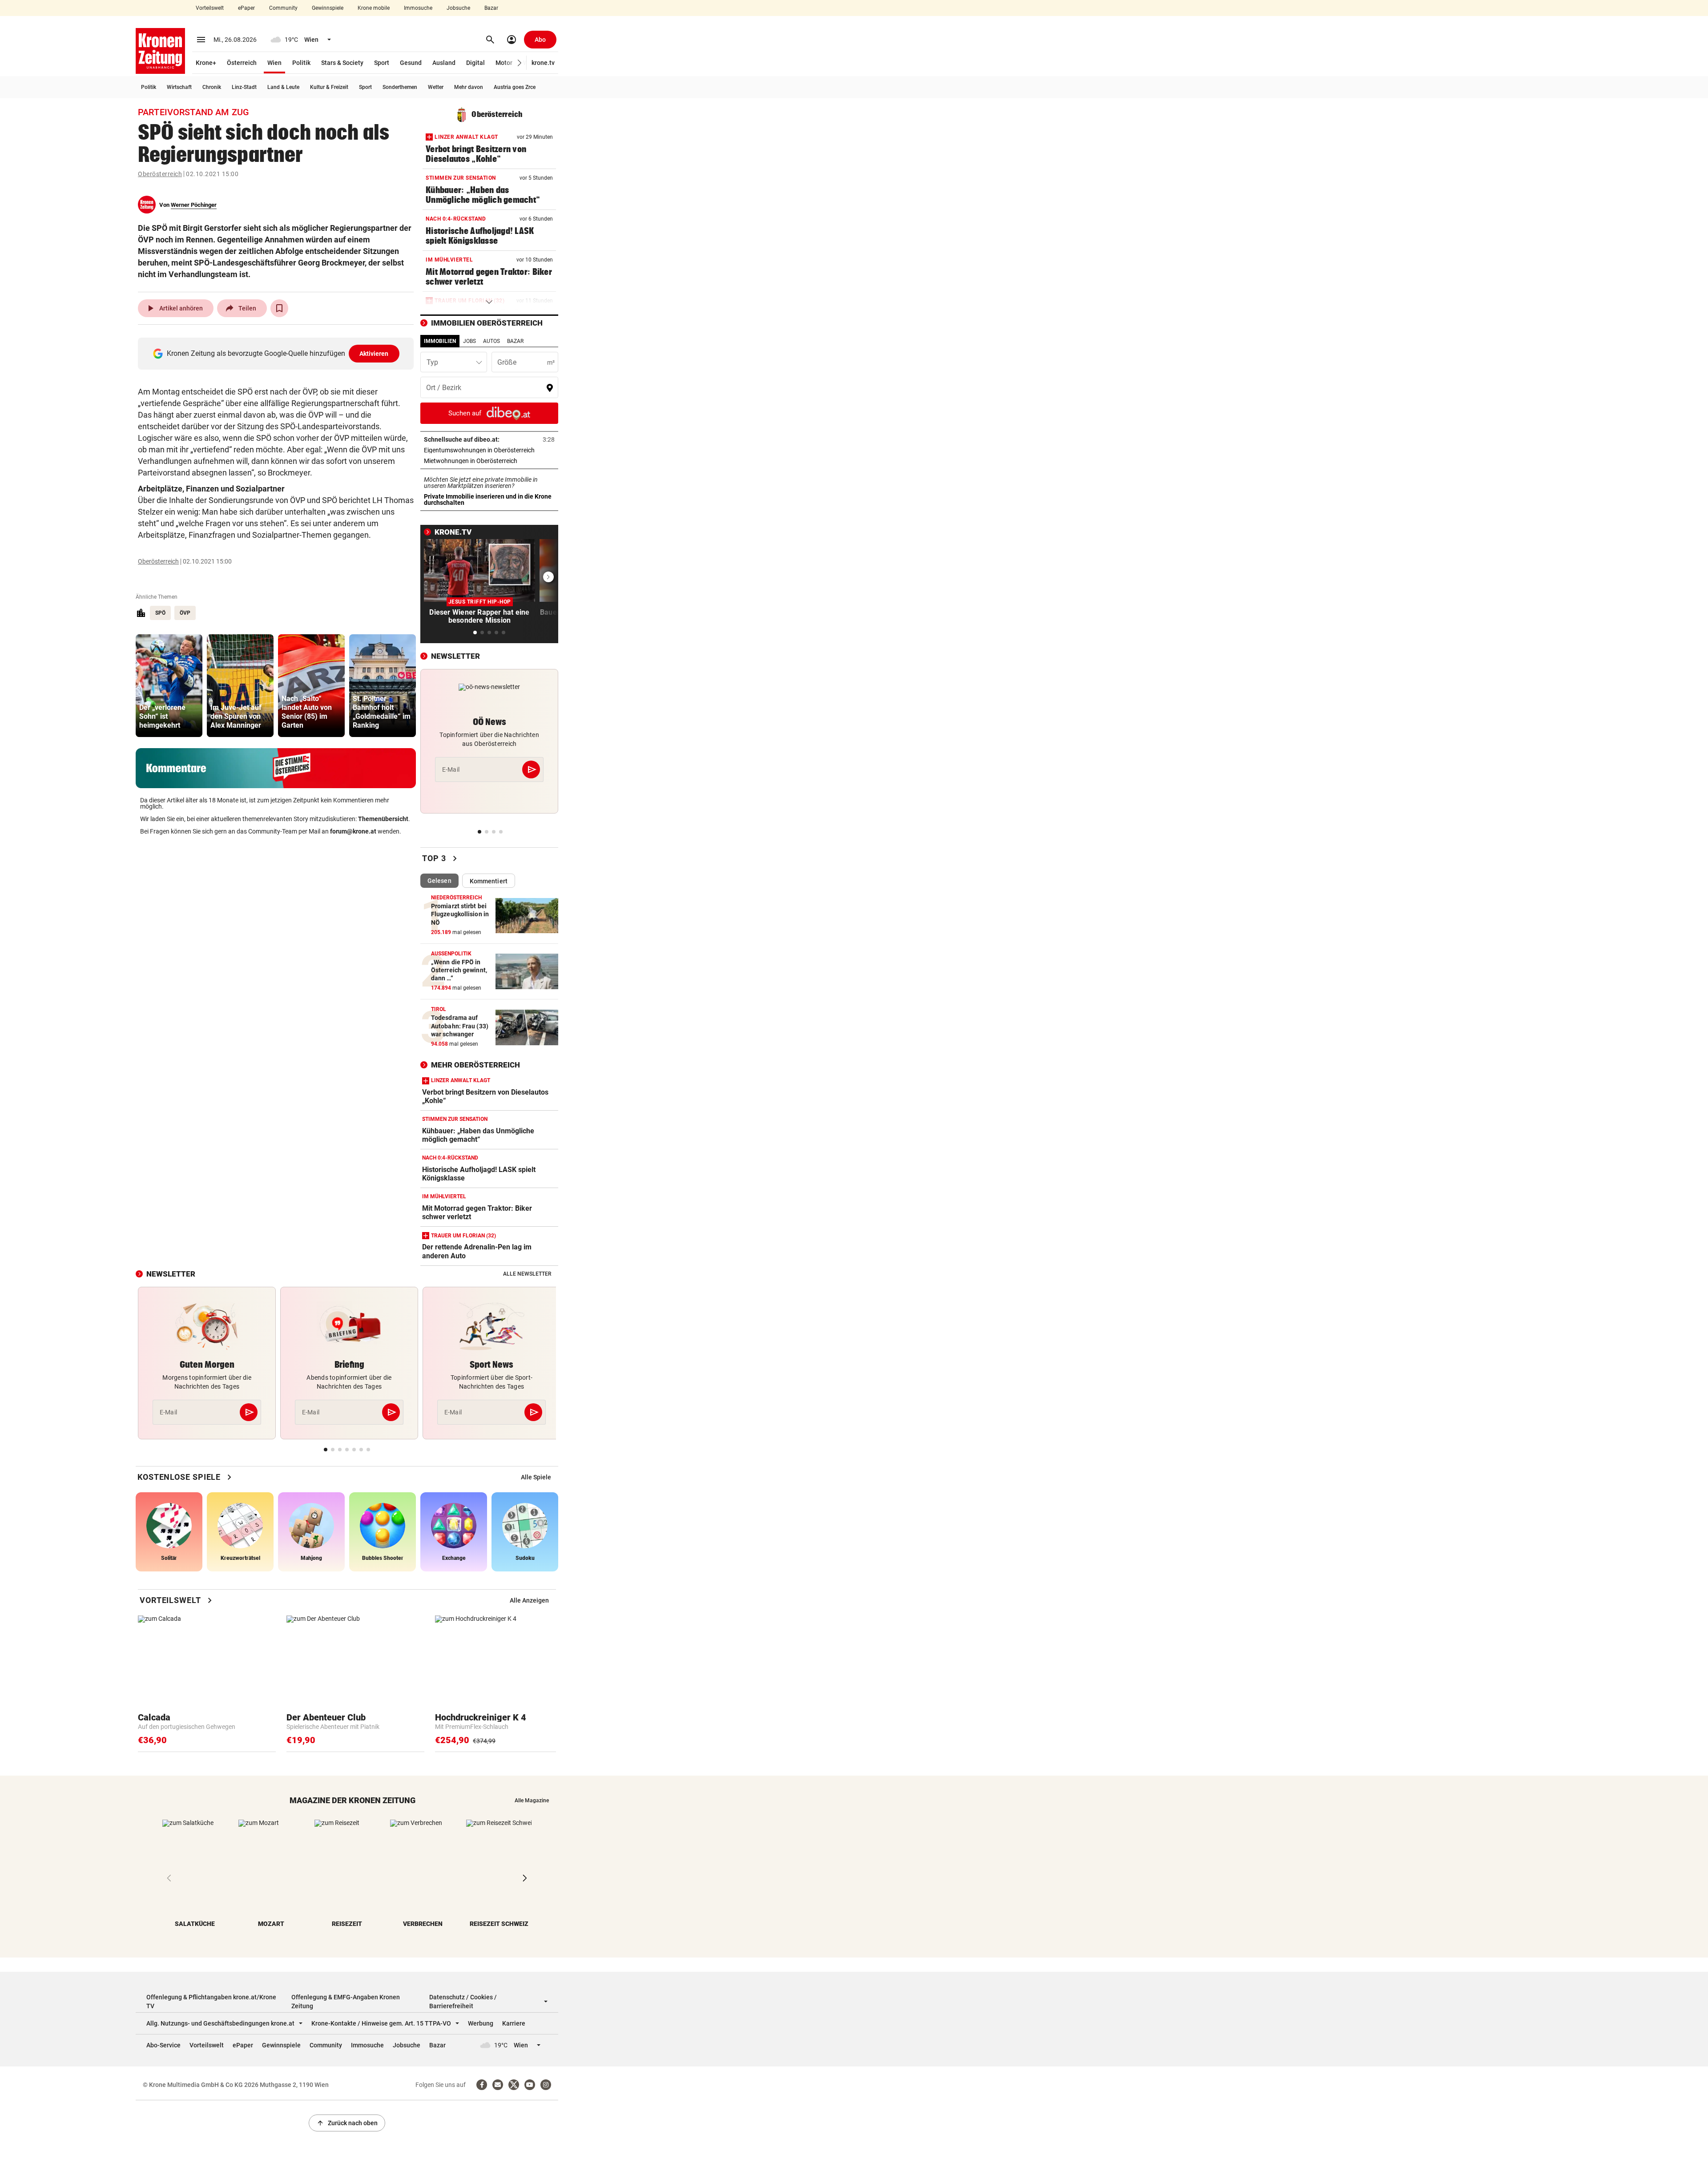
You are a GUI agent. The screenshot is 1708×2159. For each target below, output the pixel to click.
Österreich (242, 63)
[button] (520, 63)
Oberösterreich (160, 174)
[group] (169, 686)
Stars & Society (342, 63)
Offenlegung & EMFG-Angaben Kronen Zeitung (346, 2002)
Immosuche (418, 8)
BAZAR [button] (515, 341)
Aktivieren (374, 354)
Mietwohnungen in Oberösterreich (489, 461)
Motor (504, 63)
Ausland (444, 63)
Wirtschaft (179, 87)
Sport (382, 63)
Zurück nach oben (347, 2123)
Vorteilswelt (210, 8)
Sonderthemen (400, 87)
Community (283, 8)
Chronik (212, 87)
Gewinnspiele (328, 8)
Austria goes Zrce (515, 87)
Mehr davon (469, 87)
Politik (301, 63)
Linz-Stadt (244, 87)
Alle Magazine (532, 1801)
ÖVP (185, 613)
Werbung (481, 2023)
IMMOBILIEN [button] (440, 341)
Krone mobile (374, 8)
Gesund (411, 63)
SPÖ (160, 613)
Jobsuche (458, 8)
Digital (475, 63)
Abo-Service (163, 2045)
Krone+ (206, 63)
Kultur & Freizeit (329, 87)
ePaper (246, 8)
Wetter (436, 87)
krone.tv (543, 63)
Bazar (491, 8)
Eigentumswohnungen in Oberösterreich (489, 450)
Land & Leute (283, 87)
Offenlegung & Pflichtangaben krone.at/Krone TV (211, 2002)
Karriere (514, 2023)
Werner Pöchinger (194, 205)
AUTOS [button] (491, 341)
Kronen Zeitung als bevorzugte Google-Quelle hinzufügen (278, 353)
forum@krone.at (353, 831)
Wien (274, 63)
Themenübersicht (383, 819)
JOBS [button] (469, 341)
